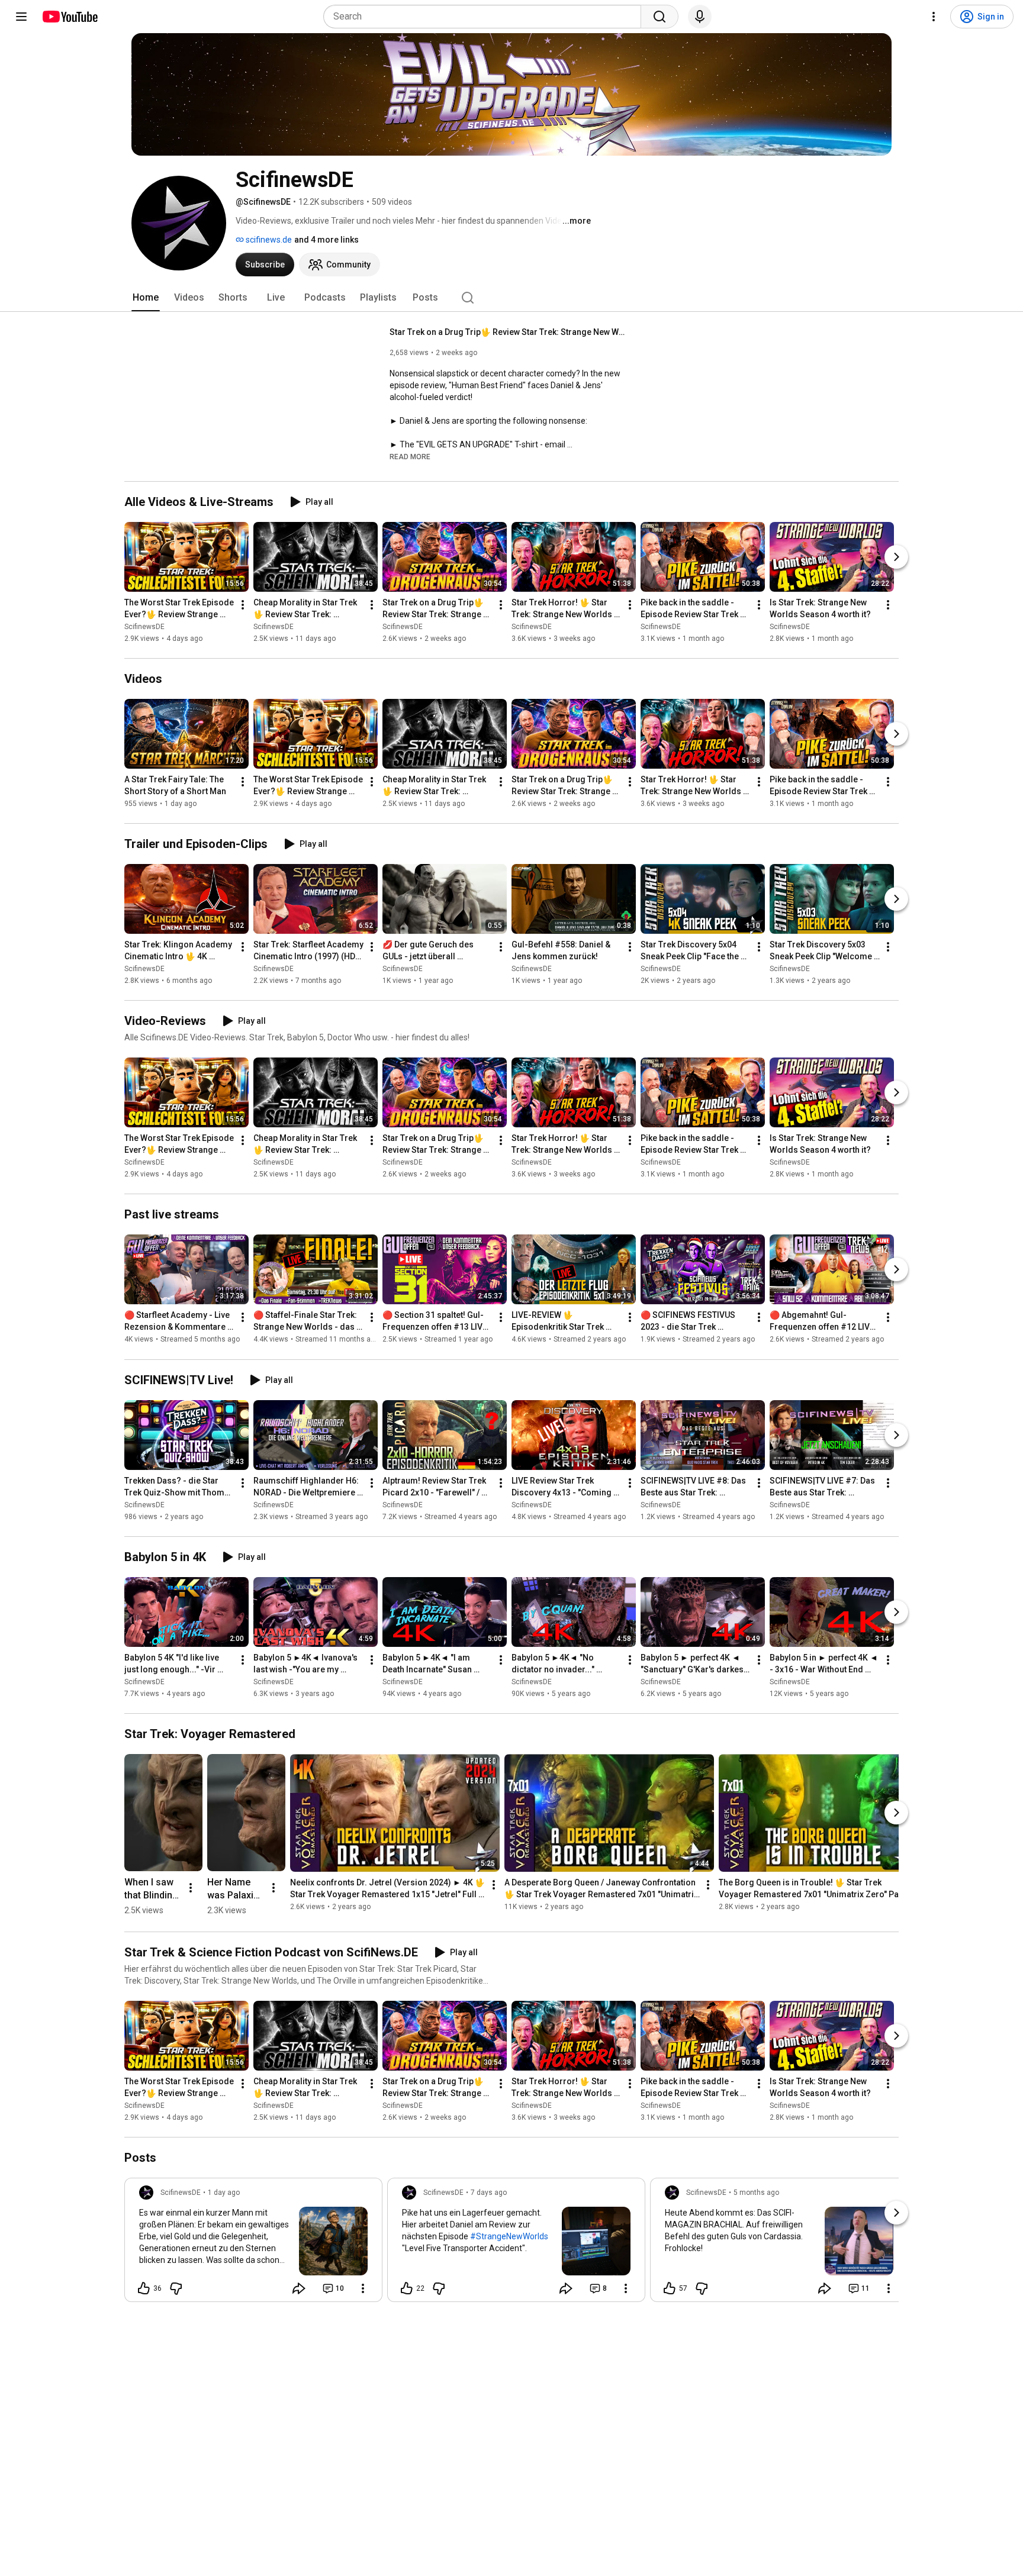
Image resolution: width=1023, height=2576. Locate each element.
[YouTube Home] (70, 17)
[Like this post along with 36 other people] (144, 2288)
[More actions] (243, 605)
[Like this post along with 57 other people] (670, 2288)
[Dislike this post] (176, 2288)
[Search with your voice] (700, 17)
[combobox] (486, 17)
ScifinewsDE (144, 627)
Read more (410, 457)
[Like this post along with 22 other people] (407, 2288)
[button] (410, 456)
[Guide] (21, 17)
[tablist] (511, 298)
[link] (253, 2243)
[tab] (146, 298)
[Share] (299, 2288)
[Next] (896, 557)
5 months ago (756, 2193)
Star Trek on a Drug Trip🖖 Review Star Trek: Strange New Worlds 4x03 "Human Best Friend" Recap (508, 332)
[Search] (660, 17)
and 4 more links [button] (326, 240)
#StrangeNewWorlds (509, 2236)
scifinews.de (268, 240)
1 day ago (224, 2193)
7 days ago (489, 2193)
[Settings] (934, 17)
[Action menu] (363, 2288)
